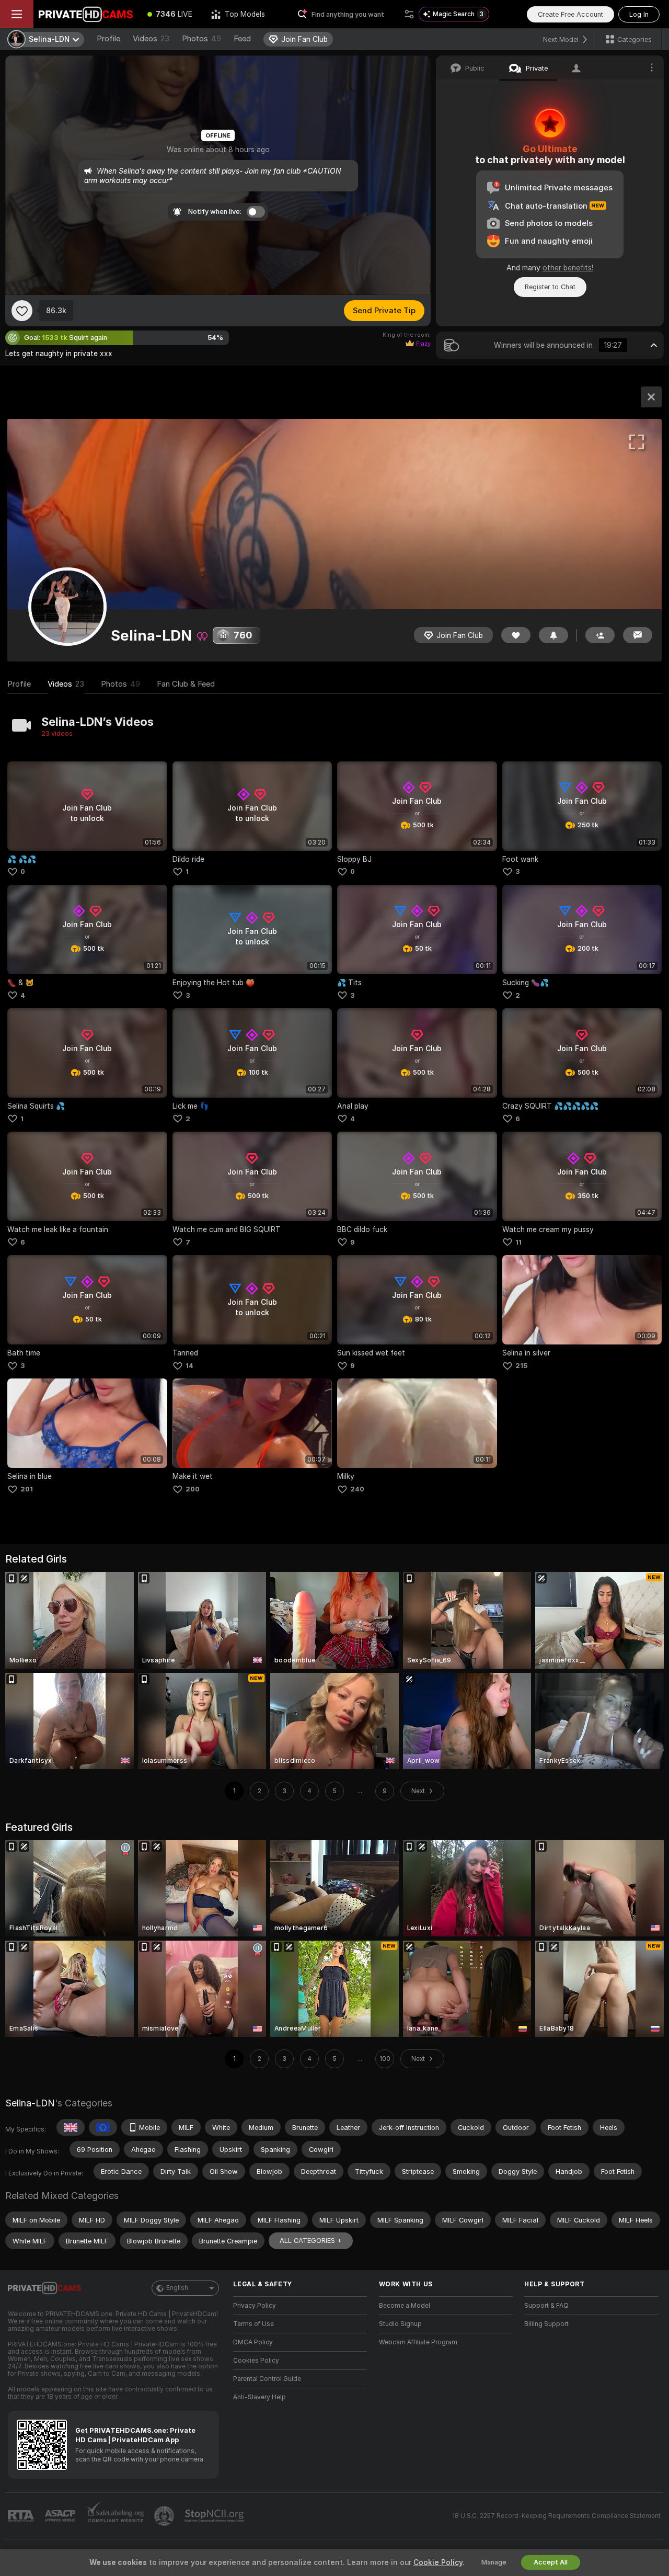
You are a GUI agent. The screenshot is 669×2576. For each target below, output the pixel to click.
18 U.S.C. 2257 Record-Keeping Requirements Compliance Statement (556, 2516)
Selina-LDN (30, 2103)
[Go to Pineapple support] (165, 2516)
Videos (151, 39)
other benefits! (568, 268)
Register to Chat (550, 287)
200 (193, 1489)
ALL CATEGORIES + (311, 2241)
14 (189, 1366)
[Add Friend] (600, 635)
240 (357, 1489)
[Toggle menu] (17, 14)
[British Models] (71, 2127)
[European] (103, 2127)
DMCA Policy (253, 2342)
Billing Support (546, 2324)
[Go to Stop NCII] (215, 2516)
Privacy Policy (255, 2306)
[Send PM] (638, 635)
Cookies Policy (256, 2361)
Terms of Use (253, 2324)
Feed (242, 39)
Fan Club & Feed (186, 684)
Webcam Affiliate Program (418, 2342)
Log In (639, 14)
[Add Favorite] (22, 311)
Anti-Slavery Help (259, 2397)
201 (27, 1489)
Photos (201, 39)
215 (521, 1366)
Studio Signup (400, 2324)
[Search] (409, 14)
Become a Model (405, 2306)
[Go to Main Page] (86, 14)
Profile (108, 39)
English (177, 2288)
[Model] (651, 397)
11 (518, 1242)
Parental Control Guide (267, 2379)
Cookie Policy (438, 2562)
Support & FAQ (546, 2306)
